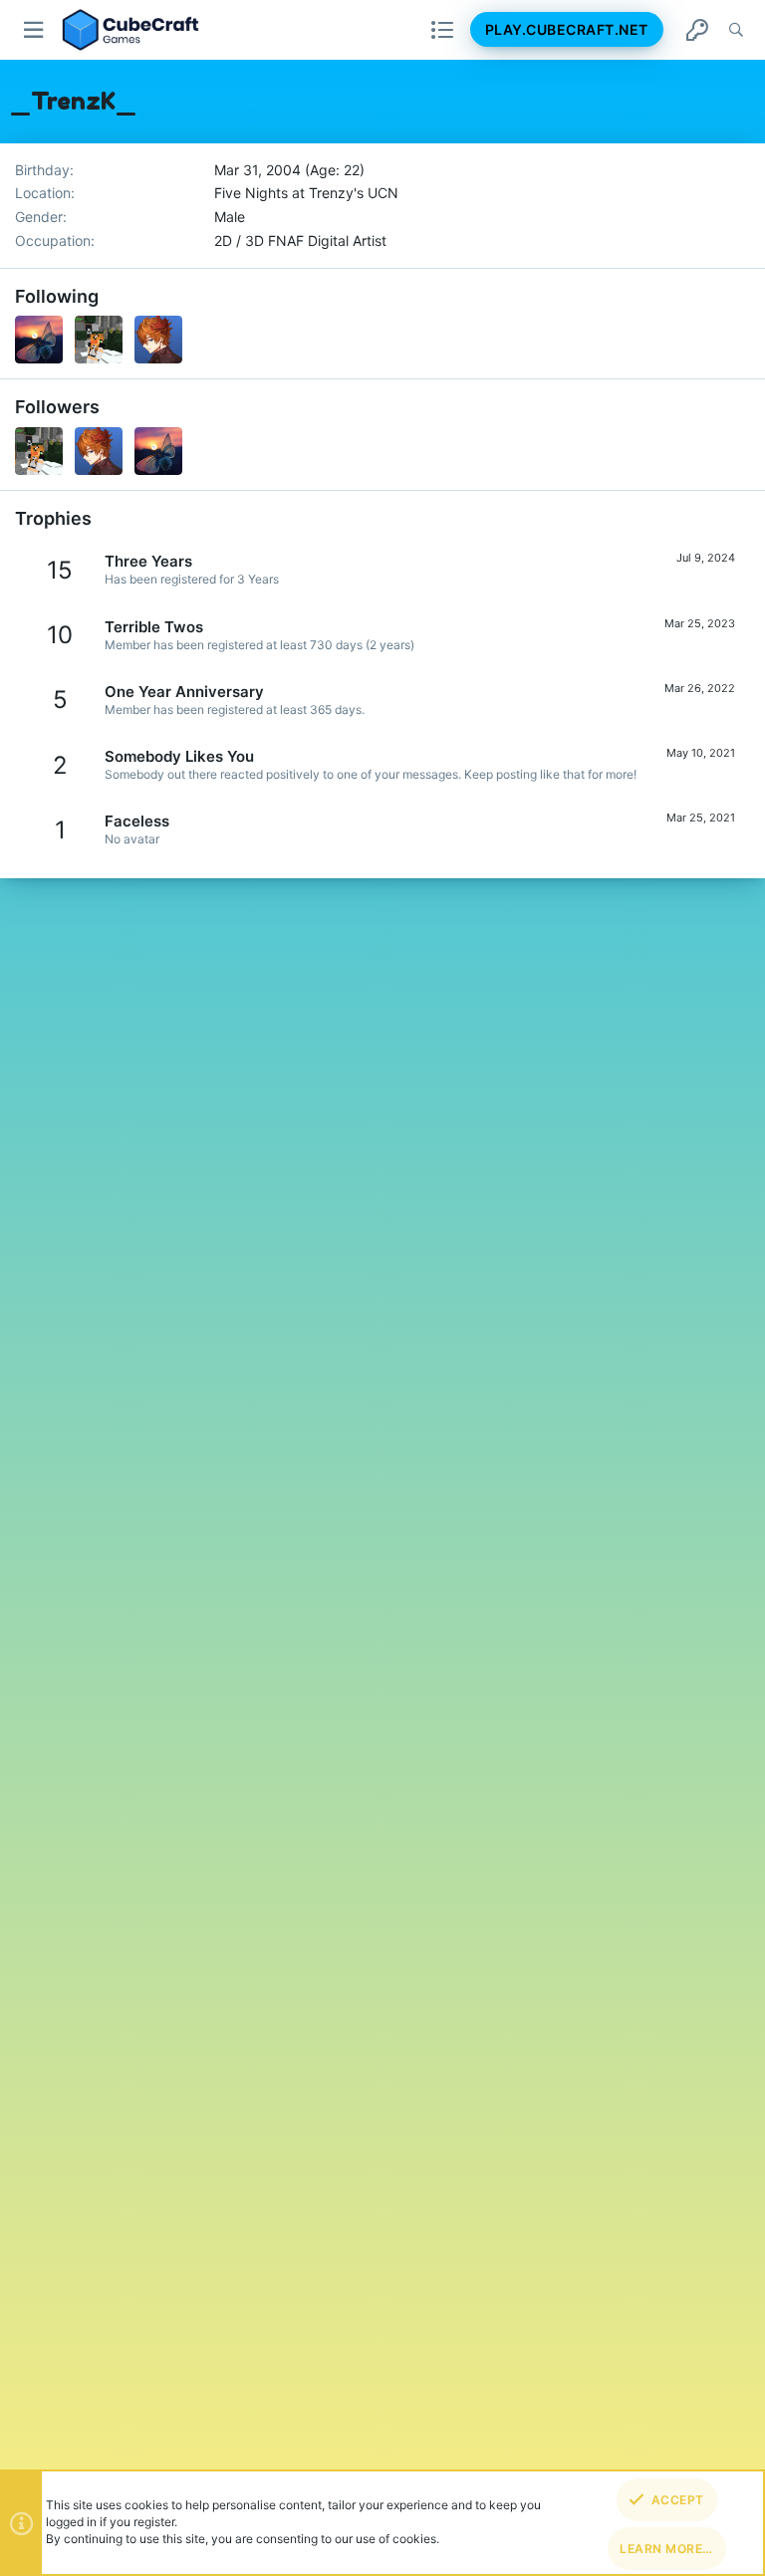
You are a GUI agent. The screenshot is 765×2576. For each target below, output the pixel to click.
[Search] (736, 30)
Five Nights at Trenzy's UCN (306, 193)
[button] (34, 30)
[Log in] (697, 30)
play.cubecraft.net (567, 29)
